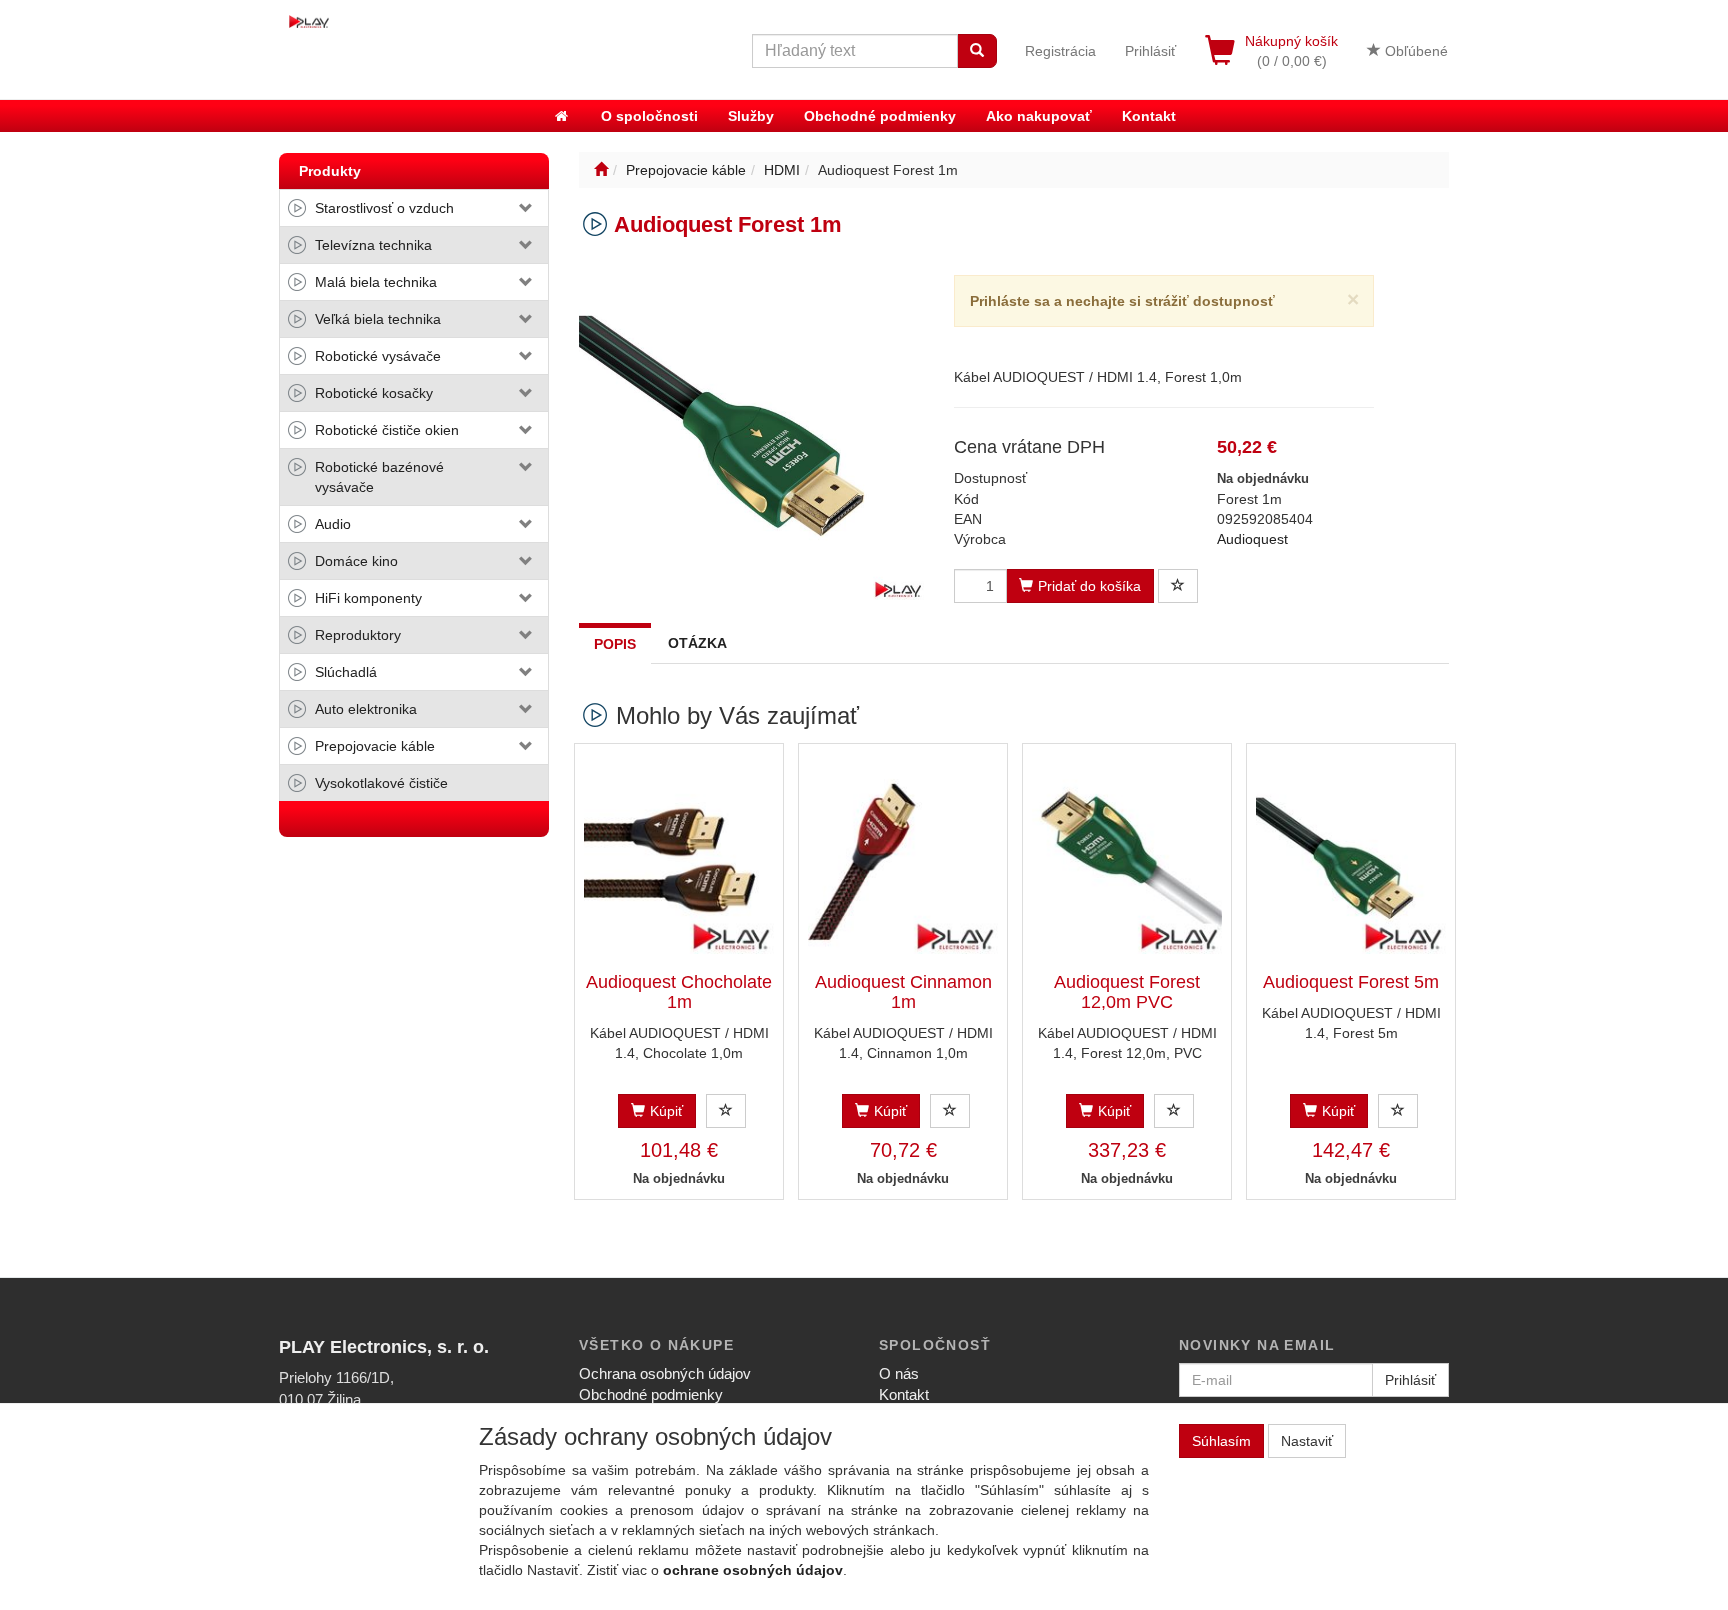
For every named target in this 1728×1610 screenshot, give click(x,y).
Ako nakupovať (1039, 116)
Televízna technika (373, 245)
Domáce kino (356, 561)
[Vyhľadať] (977, 51)
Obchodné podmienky (880, 116)
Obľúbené (1414, 51)
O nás (899, 1373)
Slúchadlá (346, 672)
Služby (751, 116)
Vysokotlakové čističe (381, 783)
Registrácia (1060, 51)
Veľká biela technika (378, 319)
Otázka (697, 643)
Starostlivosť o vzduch (384, 208)
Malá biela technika (376, 282)
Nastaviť (1307, 1441)
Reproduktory (358, 635)
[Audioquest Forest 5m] (1351, 859)
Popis (615, 644)
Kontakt (1149, 116)
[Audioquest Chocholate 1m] (679, 859)
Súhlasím (1221, 1441)
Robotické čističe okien (387, 430)
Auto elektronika (366, 709)
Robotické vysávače (378, 356)
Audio (333, 524)
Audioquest (1252, 539)
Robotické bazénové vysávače (379, 477)
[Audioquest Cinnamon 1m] (903, 859)
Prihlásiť (1150, 51)
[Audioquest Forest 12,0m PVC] (1127, 859)
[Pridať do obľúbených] (1178, 586)
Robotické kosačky (374, 393)
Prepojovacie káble (375, 746)
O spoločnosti (649, 116)
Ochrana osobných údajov (665, 1373)
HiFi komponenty (368, 598)
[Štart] (601, 170)
